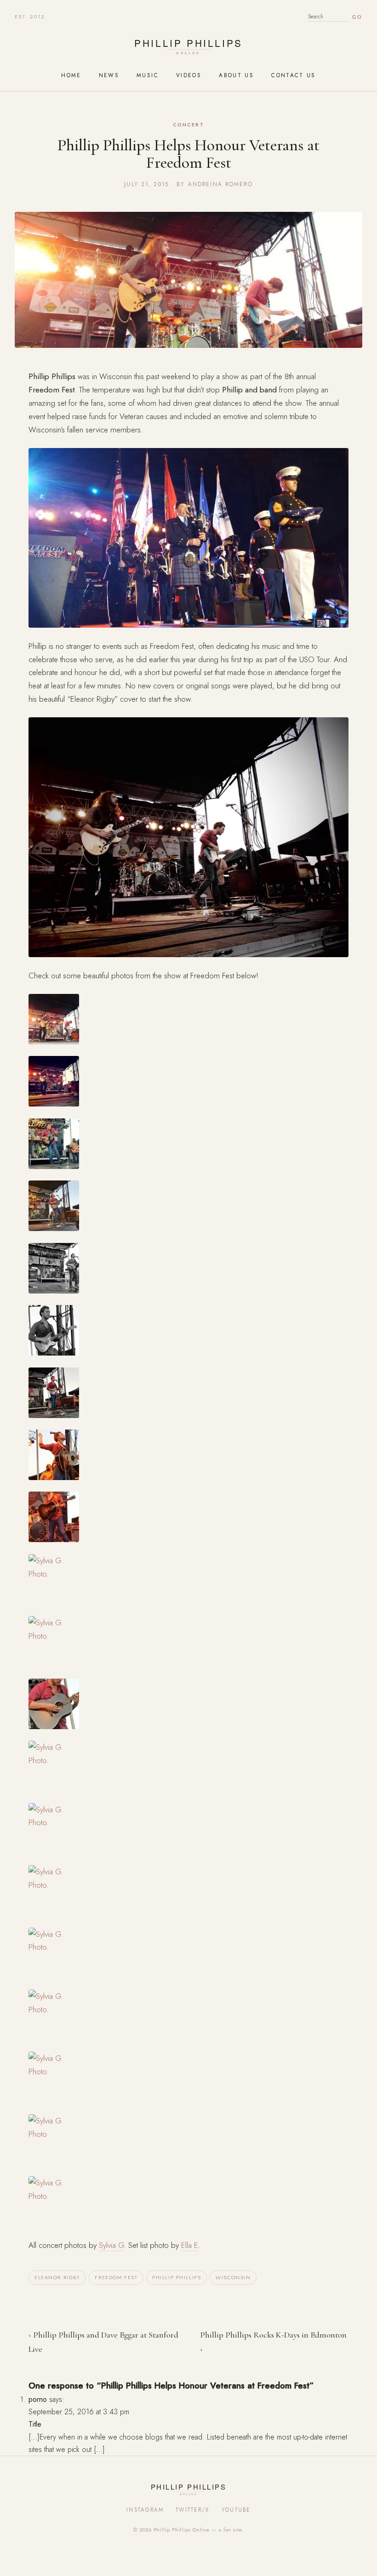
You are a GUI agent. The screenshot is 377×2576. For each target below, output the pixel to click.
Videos (189, 75)
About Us (236, 75)
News (109, 75)
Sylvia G (111, 2245)
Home (71, 75)
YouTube (236, 2510)
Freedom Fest (116, 2277)
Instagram (145, 2510)
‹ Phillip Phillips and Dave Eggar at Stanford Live (103, 2342)
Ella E (190, 2245)
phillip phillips (177, 2277)
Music (148, 75)
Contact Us (294, 75)
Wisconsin (233, 2277)
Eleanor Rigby (57, 2277)
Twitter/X (193, 2510)
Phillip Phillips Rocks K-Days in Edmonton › (273, 2342)
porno (38, 2399)
